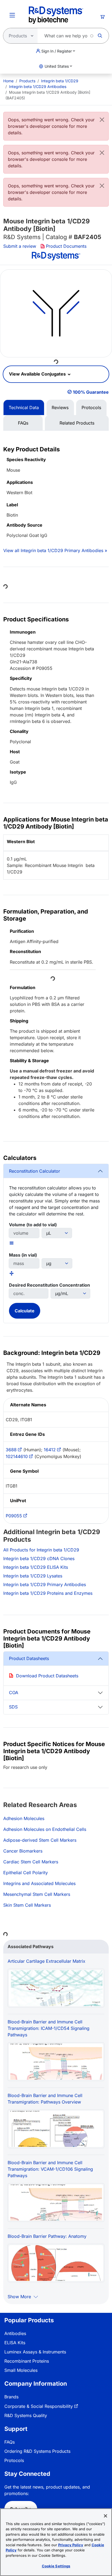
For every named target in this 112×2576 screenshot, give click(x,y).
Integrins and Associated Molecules (39, 1883)
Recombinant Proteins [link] (27, 2361)
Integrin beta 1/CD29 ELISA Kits (36, 1567)
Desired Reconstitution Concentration (49, 1285)
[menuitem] (8, 81)
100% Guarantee (91, 392)
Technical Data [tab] (24, 407)
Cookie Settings (56, 2566)
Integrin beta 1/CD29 (60, 81)
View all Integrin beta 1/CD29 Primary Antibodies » (55, 550)
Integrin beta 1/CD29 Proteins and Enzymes (48, 1593)
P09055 (14, 1516)
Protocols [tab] (91, 407)
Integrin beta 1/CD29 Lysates (33, 1576)
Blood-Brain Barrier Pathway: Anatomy (47, 2236)
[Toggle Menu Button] (12, 15)
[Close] (102, 120)
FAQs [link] (10, 2442)
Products (27, 81)
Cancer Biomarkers (23, 1851)
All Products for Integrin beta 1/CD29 (41, 1550)
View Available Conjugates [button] (38, 374)
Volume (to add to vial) (33, 1225)
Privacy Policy (71, 2545)
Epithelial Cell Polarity (26, 1873)
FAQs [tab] (23, 423)
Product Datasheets (29, 1658)
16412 (50, 1450)
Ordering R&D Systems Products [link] (37, 2451)
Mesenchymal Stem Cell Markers (37, 1894)
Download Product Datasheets (47, 1676)
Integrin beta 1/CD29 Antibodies (38, 87)
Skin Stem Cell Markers (27, 1905)
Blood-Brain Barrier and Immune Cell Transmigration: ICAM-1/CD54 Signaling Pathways (49, 2028)
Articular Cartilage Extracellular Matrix (46, 1961)
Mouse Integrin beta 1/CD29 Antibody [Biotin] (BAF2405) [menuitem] (48, 95)
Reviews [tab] (60, 407)
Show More (20, 2297)
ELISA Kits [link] (15, 2343)
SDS (13, 1707)
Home (8, 81)
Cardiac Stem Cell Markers (31, 1862)
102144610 (17, 1456)
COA (14, 1693)
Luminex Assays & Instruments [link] (35, 2352)
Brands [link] (11, 2397)
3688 (11, 1450)
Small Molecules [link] (21, 2370)
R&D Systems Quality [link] (26, 2415)
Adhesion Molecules (24, 1818)
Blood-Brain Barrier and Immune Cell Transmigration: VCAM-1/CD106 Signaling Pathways (50, 2169)
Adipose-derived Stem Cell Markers (40, 1840)
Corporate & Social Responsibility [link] (39, 2406)
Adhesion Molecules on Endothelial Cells (45, 1829)
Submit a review (20, 246)
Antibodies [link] (15, 2333)
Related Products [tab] (77, 423)
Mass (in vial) (23, 1255)
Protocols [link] (14, 2460)
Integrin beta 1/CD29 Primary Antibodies (45, 1584)
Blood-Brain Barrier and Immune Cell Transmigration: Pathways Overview (45, 2099)
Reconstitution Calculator (35, 1171)
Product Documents (66, 246)
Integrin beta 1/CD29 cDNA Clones (39, 1558)
